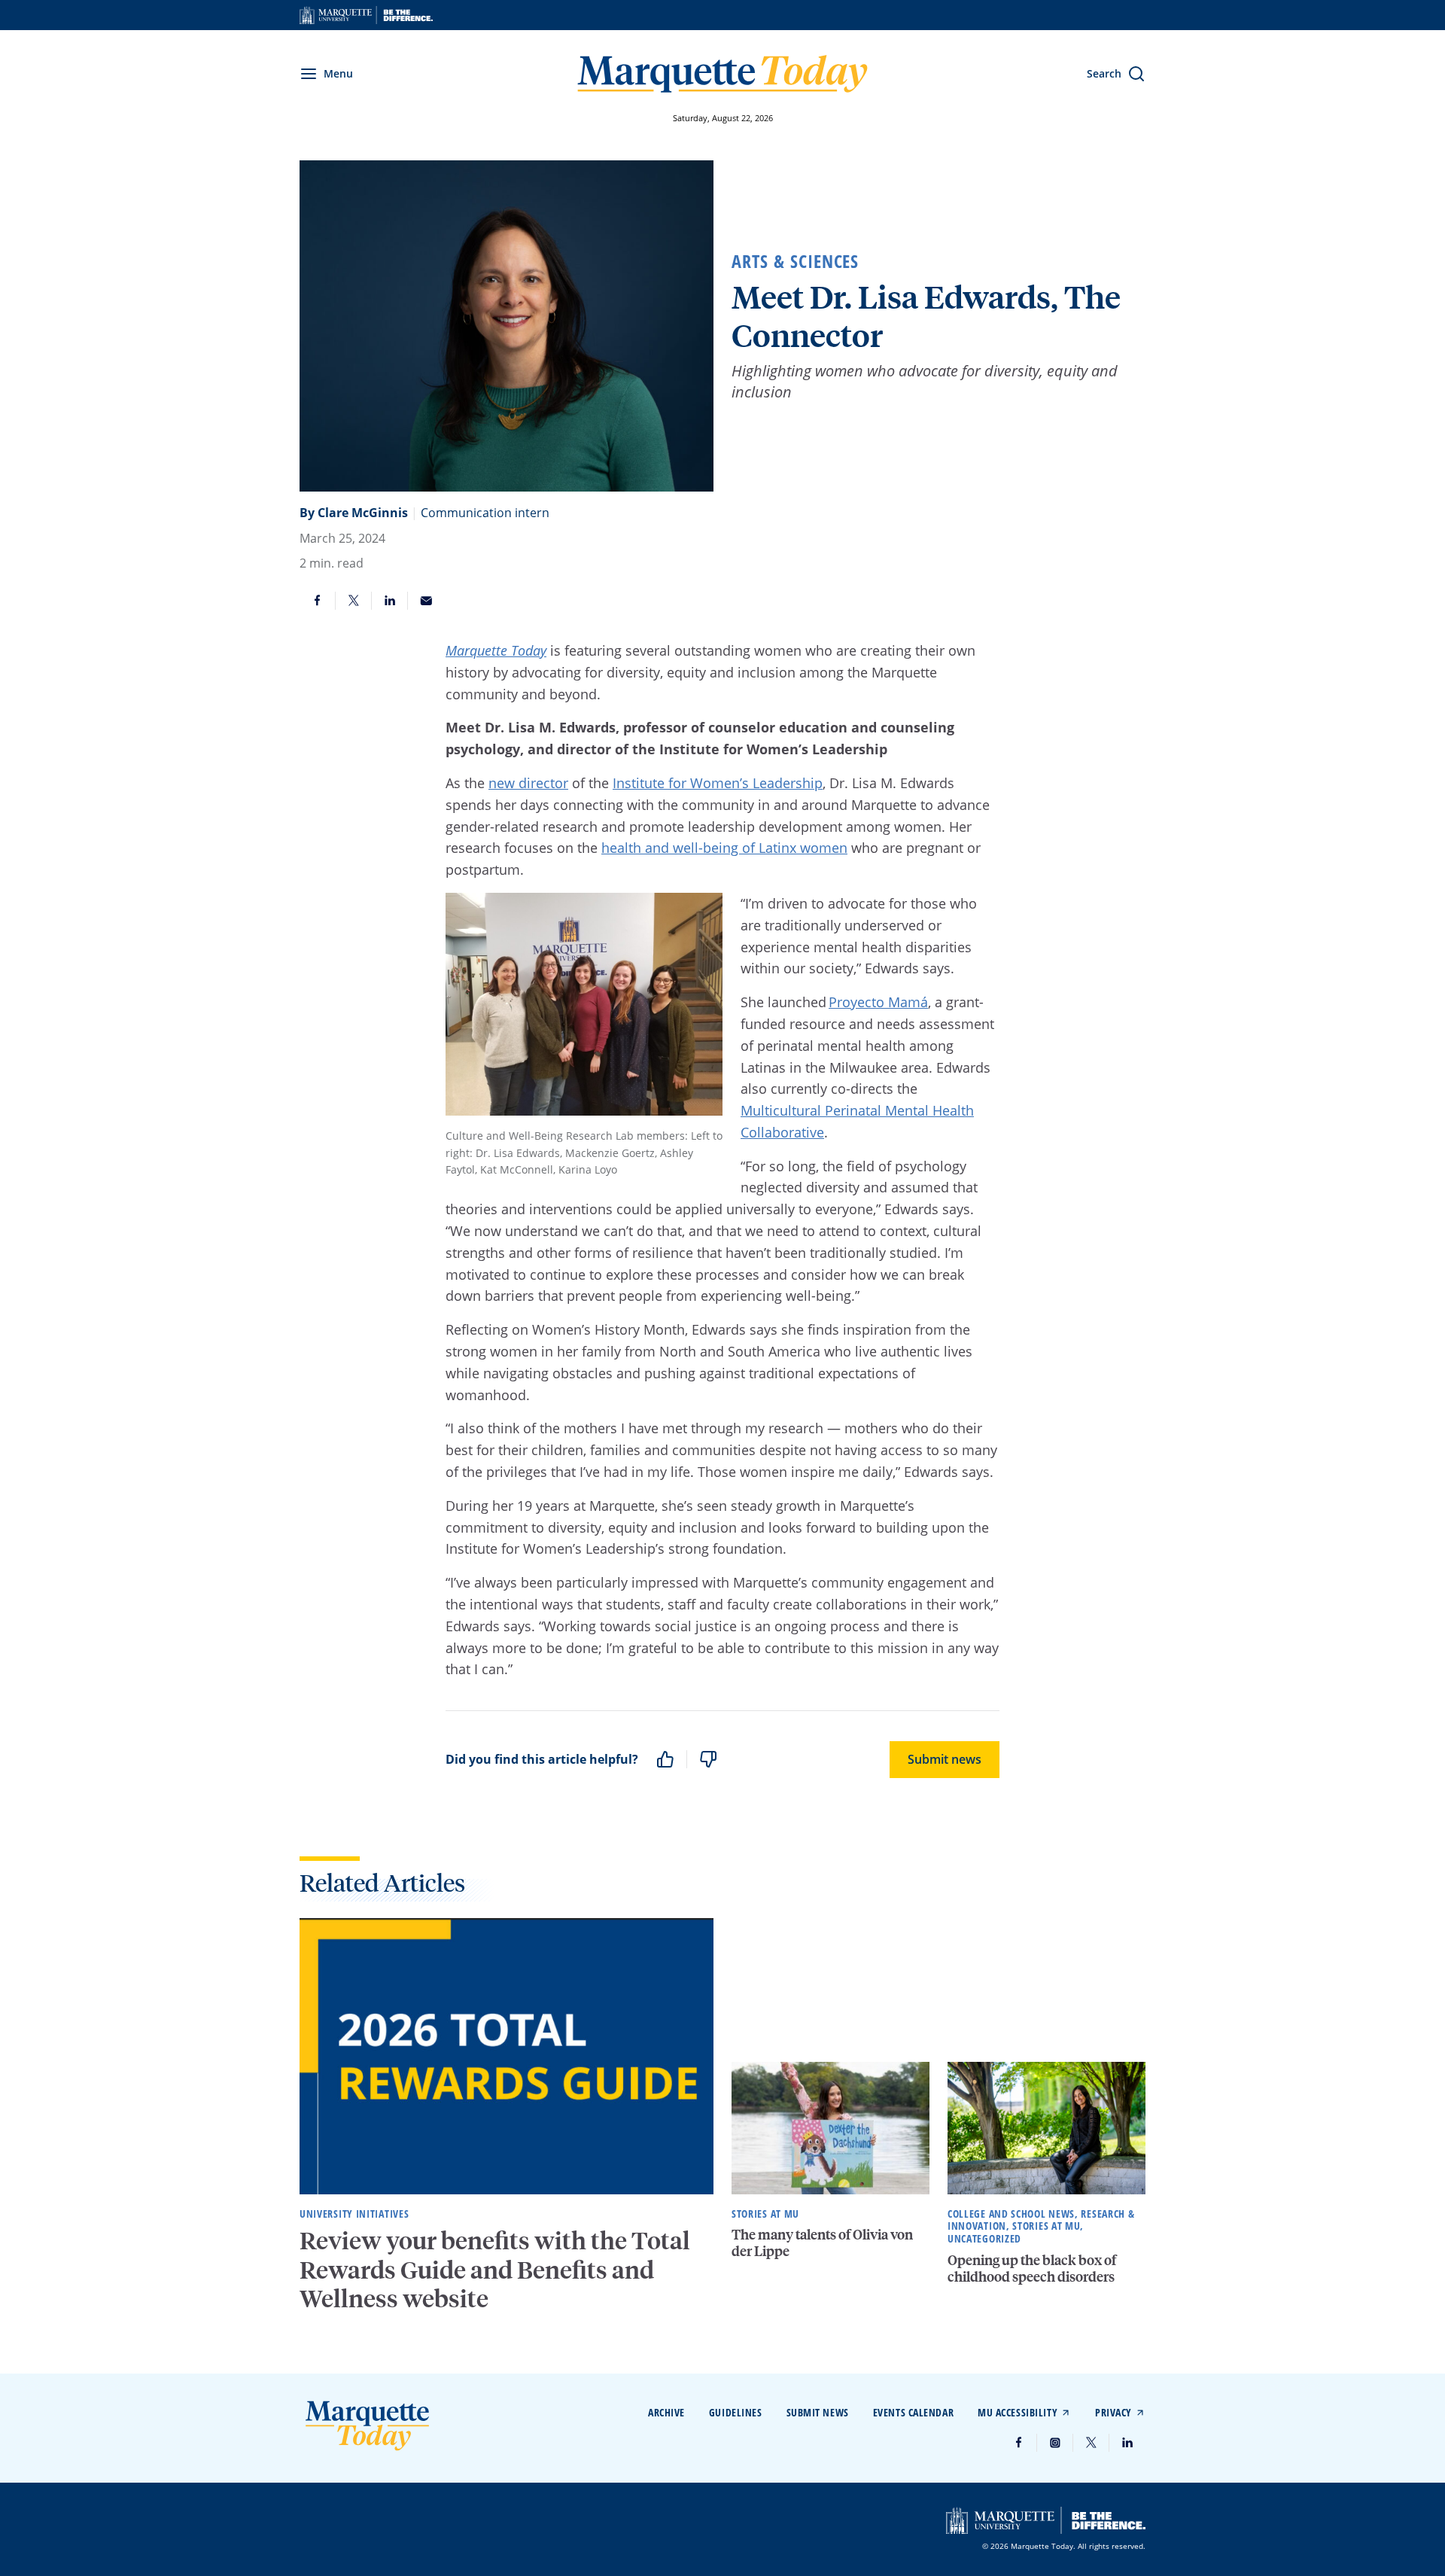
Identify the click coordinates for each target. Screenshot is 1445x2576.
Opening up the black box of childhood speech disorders (1032, 2268)
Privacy (1113, 2412)
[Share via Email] (426, 601)
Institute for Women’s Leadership (718, 783)
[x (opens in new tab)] (1091, 2443)
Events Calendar (913, 2412)
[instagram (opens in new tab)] (1055, 2443)
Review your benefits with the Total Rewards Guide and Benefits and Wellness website (495, 2269)
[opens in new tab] (366, 15)
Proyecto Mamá (878, 1002)
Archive (666, 2412)
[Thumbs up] (665, 1759)
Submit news (945, 1759)
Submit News (818, 2412)
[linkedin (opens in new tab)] (1127, 2443)
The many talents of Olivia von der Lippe (822, 2242)
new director (528, 783)
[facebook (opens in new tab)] (1019, 2443)
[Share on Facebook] (318, 601)
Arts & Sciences (795, 261)
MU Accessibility (1018, 2412)
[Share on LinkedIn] (390, 601)
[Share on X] (354, 601)
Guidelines (736, 2412)
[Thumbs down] (708, 1759)
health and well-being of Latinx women (724, 848)
